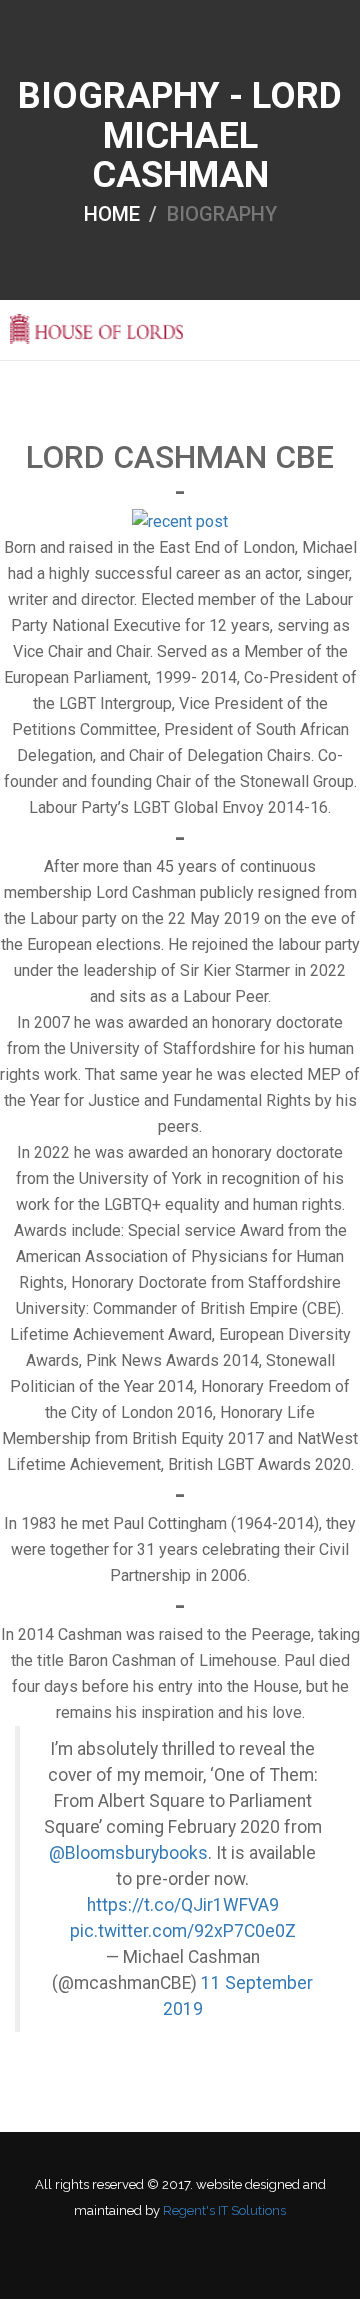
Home (112, 213)
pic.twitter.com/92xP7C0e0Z (183, 1931)
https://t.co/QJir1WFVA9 (183, 1905)
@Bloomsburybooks (128, 1853)
